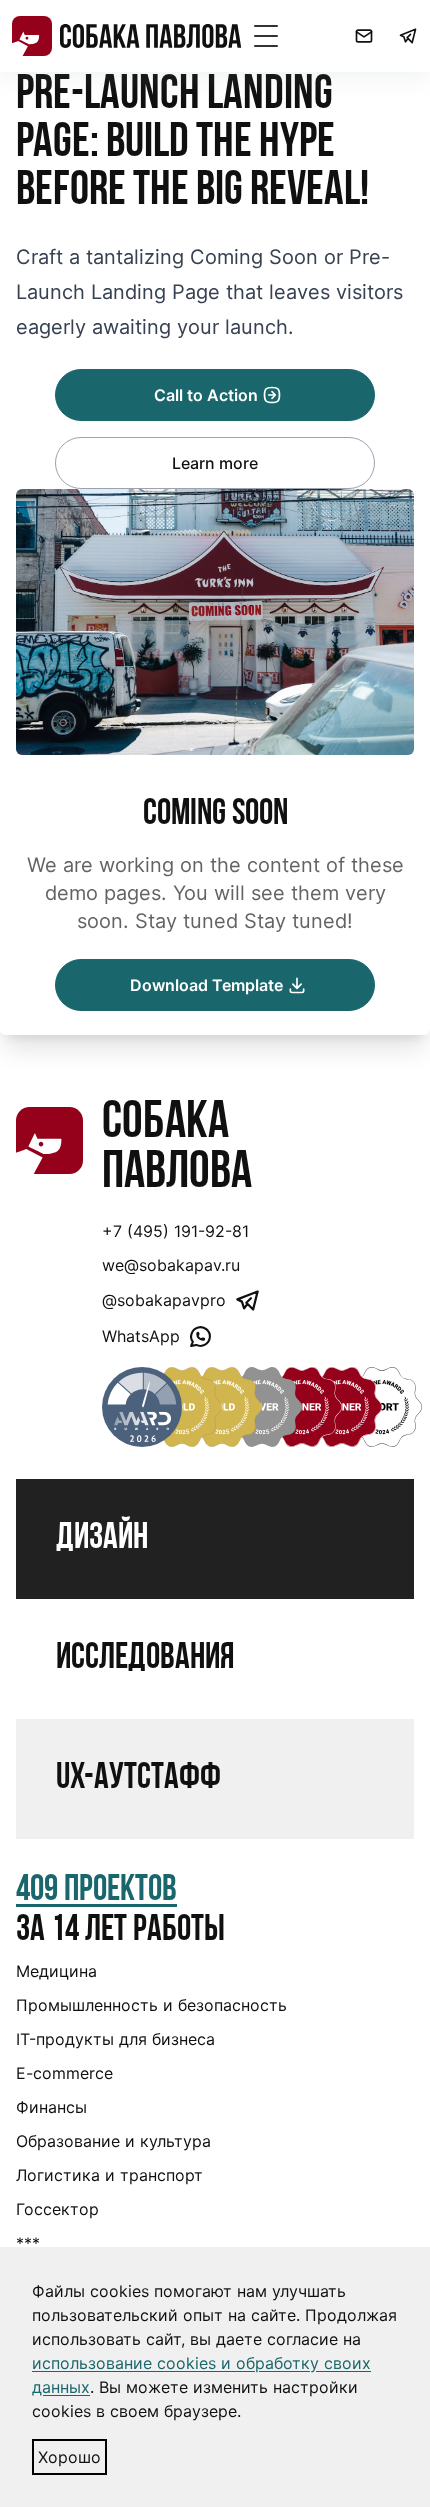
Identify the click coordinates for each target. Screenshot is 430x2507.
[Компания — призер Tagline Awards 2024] (222, 1407)
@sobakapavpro (164, 1300)
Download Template (206, 985)
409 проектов (96, 1891)
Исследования (145, 1659)
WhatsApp (141, 1336)
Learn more (215, 463)
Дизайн (102, 1539)
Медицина (56, 1971)
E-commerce (64, 2073)
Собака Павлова (177, 1149)
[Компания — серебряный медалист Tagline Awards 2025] (262, 1407)
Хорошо (69, 2457)
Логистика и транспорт (109, 2175)
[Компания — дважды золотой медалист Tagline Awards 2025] (182, 1407)
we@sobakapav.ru (171, 1265)
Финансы (51, 2107)
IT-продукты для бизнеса (115, 2039)
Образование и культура (113, 2141)
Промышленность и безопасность (151, 2005)
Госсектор (57, 2209)
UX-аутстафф (138, 1779)
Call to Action (206, 395)
